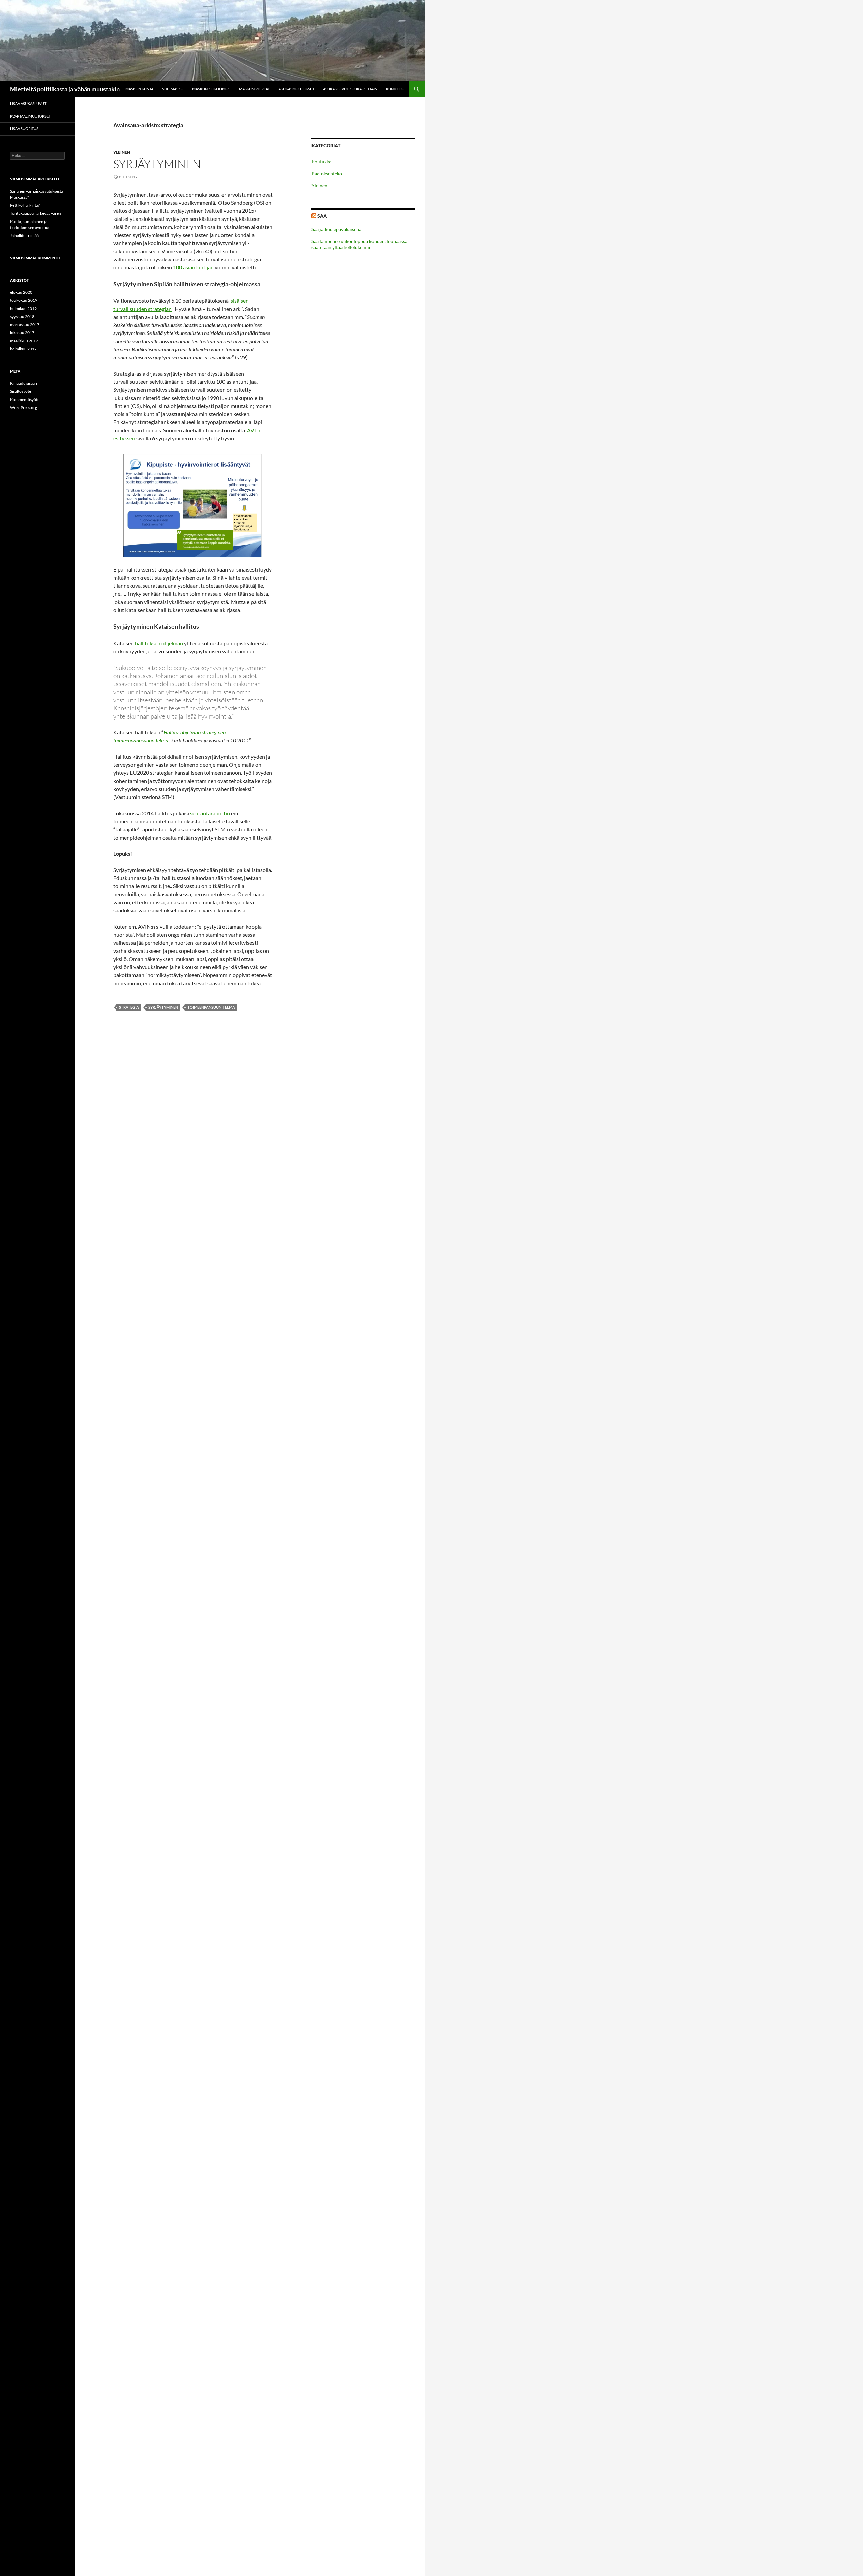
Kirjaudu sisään (24, 383)
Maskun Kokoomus (211, 89)
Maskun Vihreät (254, 89)
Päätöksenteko (327, 173)
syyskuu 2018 (22, 316)
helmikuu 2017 (23, 349)
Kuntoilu (395, 89)
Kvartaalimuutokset (30, 116)
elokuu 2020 (21, 292)
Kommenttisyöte (25, 399)
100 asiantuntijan (194, 267)
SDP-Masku (173, 89)
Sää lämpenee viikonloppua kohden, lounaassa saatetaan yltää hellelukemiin (359, 244)
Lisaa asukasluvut (28, 103)
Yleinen (122, 152)
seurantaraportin (210, 813)
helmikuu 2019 (23, 308)
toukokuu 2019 (24, 300)
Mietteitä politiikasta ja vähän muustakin (65, 89)
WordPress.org (24, 407)
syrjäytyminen (163, 1007)
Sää (322, 216)
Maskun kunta (139, 89)
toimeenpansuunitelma (211, 1007)
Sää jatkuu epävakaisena (336, 229)
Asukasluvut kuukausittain (350, 89)
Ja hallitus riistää (24, 236)
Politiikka (321, 161)
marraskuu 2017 (25, 325)
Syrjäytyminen (157, 164)
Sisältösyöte (21, 391)
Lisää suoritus (24, 129)
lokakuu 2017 (22, 333)
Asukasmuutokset (296, 89)
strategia (129, 1007)
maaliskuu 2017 (24, 341)
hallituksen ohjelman (159, 643)
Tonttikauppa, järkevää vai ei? (36, 213)
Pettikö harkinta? (25, 205)
